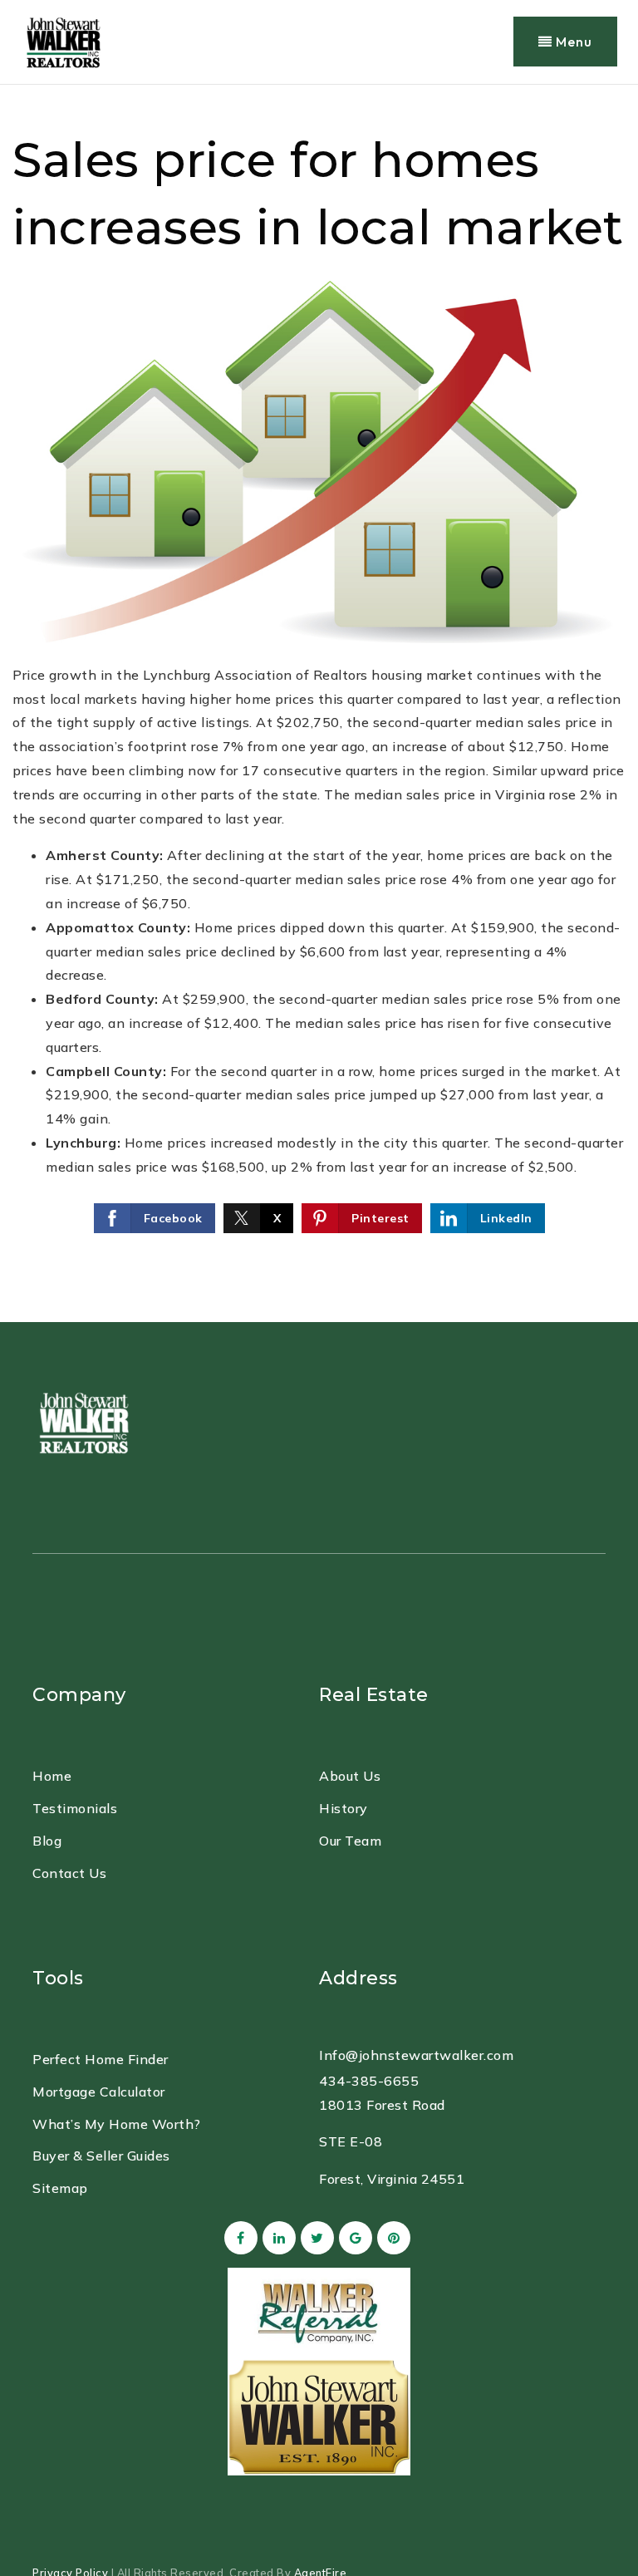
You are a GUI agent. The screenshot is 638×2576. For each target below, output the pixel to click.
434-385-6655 (369, 2081)
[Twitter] (315, 2238)
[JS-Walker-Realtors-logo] (62, 40)
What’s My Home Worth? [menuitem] (117, 2124)
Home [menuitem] (52, 1776)
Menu (572, 42)
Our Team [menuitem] (350, 1841)
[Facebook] (238, 2238)
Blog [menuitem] (47, 1841)
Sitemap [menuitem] (60, 2188)
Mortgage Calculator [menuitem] (99, 2092)
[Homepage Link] (83, 1420)
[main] (319, 703)
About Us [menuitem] (350, 1776)
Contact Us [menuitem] (69, 1873)
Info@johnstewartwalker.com (416, 2055)
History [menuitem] (344, 1808)
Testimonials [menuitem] (75, 1808)
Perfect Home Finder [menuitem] (101, 2059)
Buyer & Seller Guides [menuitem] (101, 2156)
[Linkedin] (277, 2238)
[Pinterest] (391, 2238)
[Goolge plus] (353, 2238)
